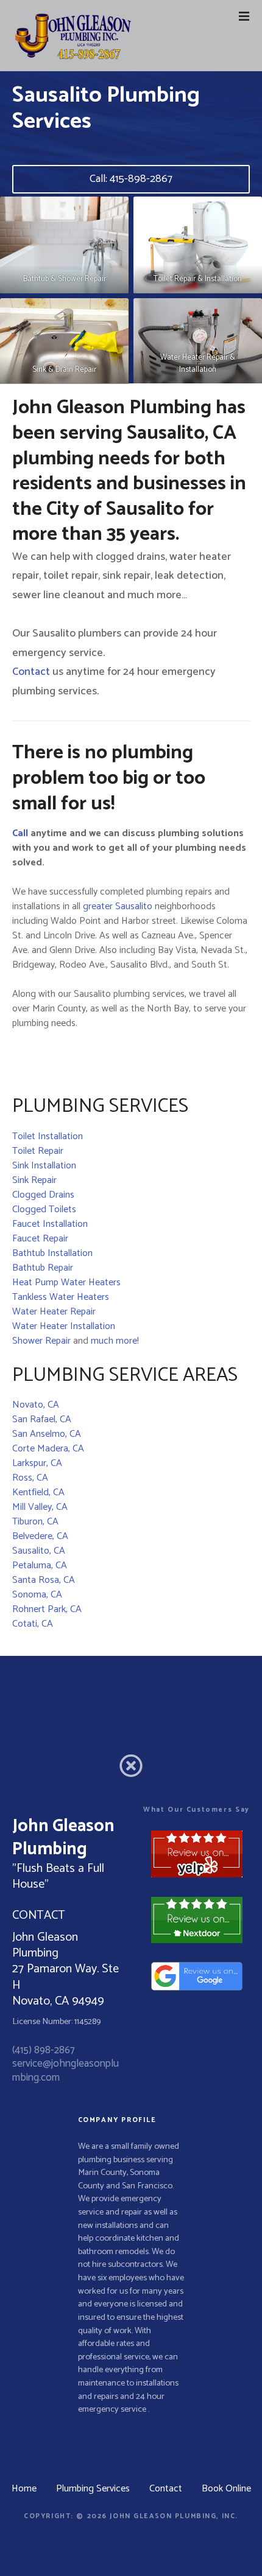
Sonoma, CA (37, 1595)
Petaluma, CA (40, 1565)
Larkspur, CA (37, 1463)
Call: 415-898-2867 (131, 179)
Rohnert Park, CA (47, 1609)
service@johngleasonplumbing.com (65, 2070)
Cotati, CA (33, 1624)
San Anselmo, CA (47, 1434)
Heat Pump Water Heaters (66, 1283)
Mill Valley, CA (40, 1507)
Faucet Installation (50, 1224)
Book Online (226, 2489)
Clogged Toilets (44, 1209)
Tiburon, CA (35, 1522)
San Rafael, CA (42, 1419)
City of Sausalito (115, 509)
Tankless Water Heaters (61, 1297)
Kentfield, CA (38, 1492)
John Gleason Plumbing (112, 408)
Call (20, 833)
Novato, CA (36, 1405)
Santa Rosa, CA (44, 1580)
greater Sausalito (118, 906)
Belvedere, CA (40, 1536)
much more (114, 1341)
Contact (31, 672)
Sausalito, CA (39, 1551)
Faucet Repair (40, 1239)
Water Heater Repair (54, 1312)
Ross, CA (30, 1478)
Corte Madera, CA (48, 1449)
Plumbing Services (93, 2489)
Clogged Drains (43, 1195)
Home (24, 2489)
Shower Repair (41, 1341)
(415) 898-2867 (44, 2050)
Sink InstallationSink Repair (44, 1173)
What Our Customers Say (196, 1810)
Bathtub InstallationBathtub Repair (52, 1261)
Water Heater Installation (64, 1326)
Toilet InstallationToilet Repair (48, 1144)
